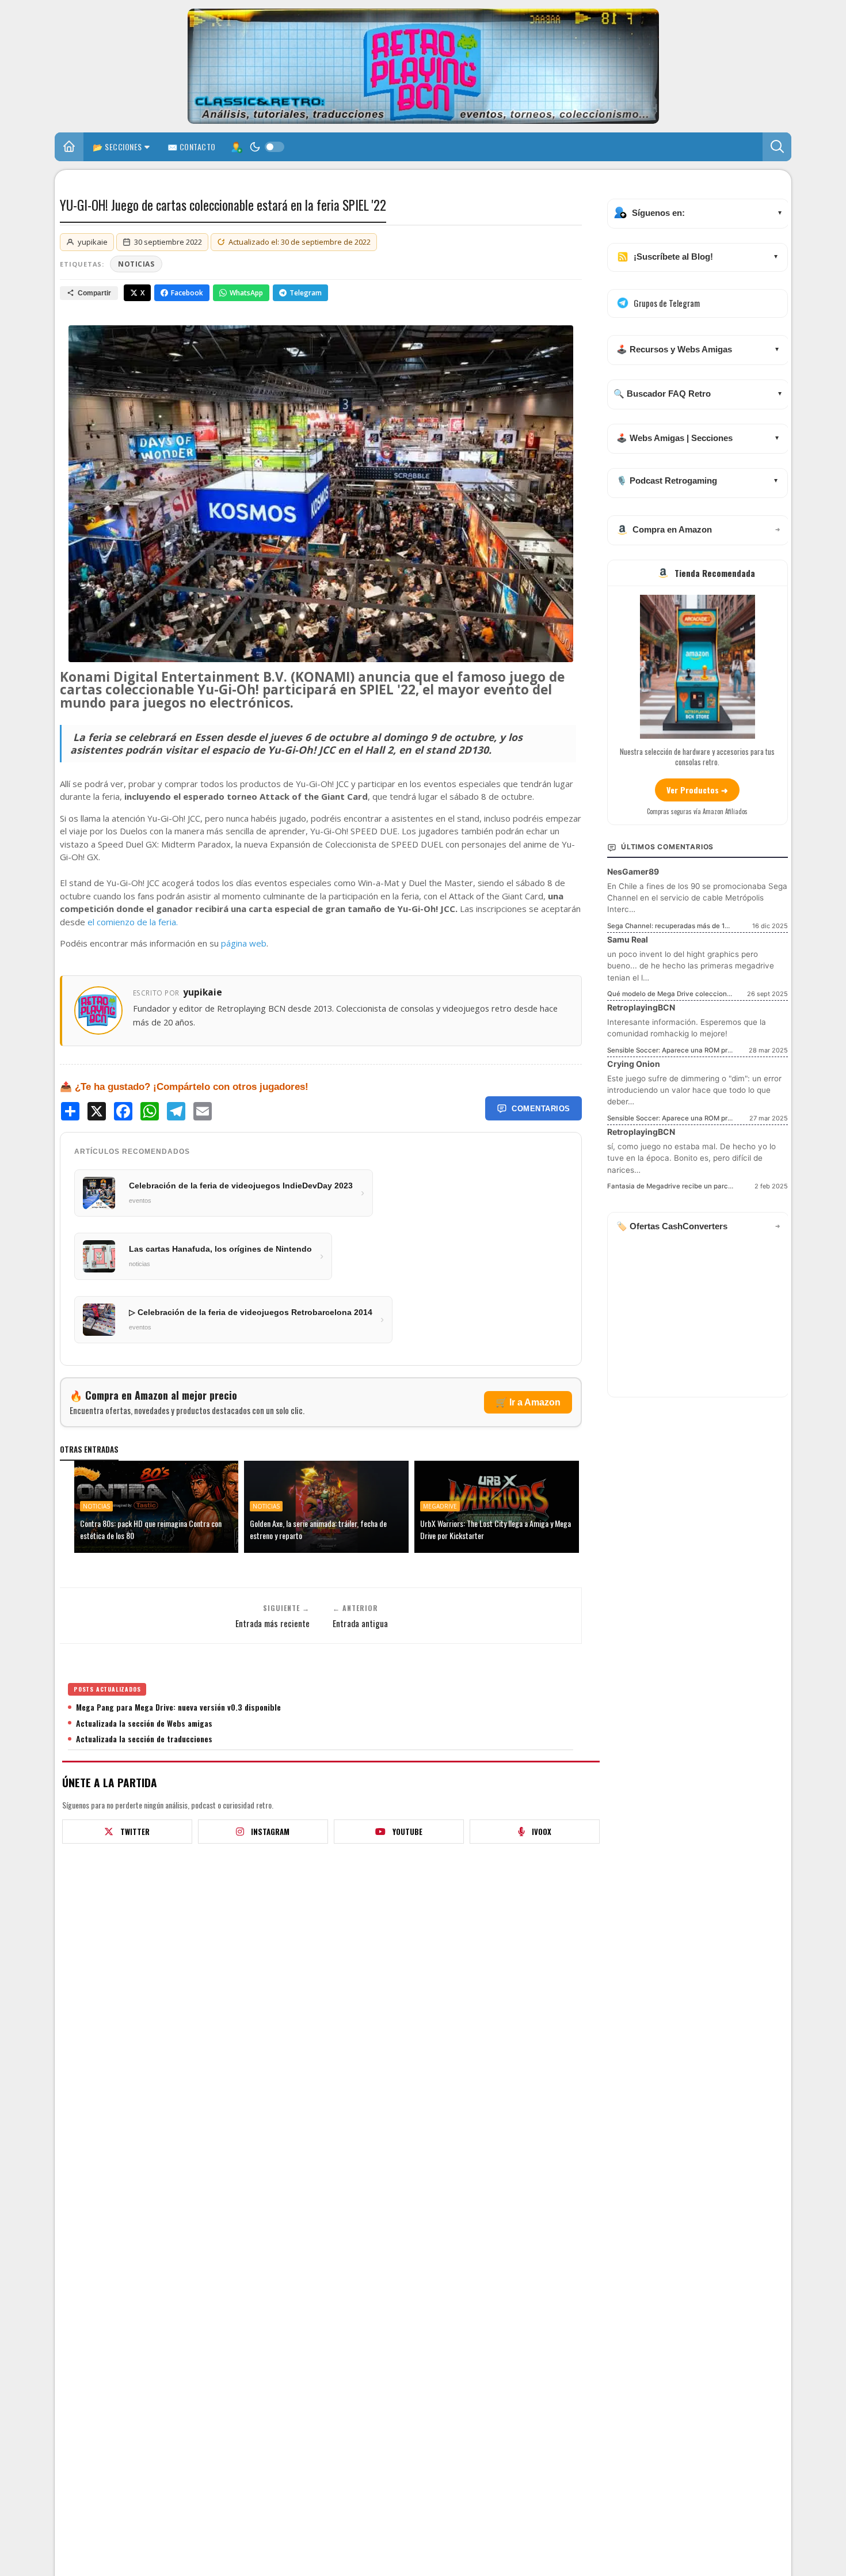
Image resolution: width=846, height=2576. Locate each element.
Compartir (94, 293)
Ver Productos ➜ (697, 790)
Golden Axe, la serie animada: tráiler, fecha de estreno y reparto (318, 1529)
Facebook (187, 293)
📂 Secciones (117, 147)
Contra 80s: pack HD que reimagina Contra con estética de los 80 (151, 1529)
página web (244, 943)
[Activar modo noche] (267, 147)
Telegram (306, 293)
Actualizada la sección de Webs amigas (144, 1723)
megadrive (440, 1506)
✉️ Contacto (192, 147)
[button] (777, 147)
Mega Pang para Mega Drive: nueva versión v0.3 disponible (178, 1707)
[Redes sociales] (236, 147)
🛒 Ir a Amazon (528, 1402)
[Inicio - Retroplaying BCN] (69, 148)
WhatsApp (246, 293)
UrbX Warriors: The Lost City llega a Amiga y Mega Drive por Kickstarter (496, 1529)
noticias (136, 264)
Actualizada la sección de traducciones (144, 1739)
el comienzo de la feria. (134, 922)
